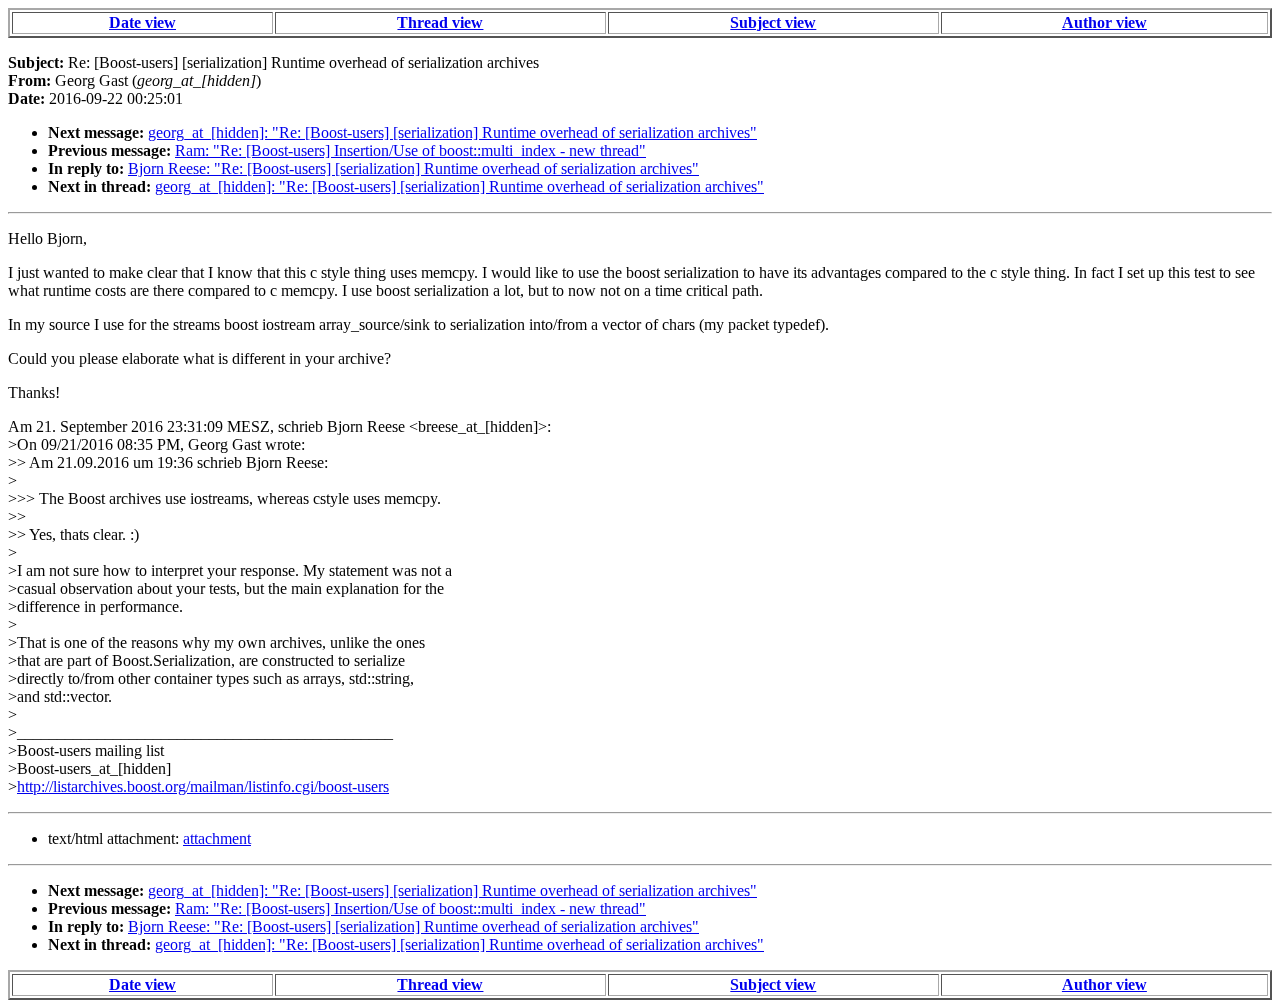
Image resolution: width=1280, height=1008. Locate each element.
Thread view (440, 22)
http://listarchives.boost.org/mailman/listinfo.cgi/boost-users (203, 786)
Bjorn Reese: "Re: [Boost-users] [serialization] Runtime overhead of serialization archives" (413, 168)
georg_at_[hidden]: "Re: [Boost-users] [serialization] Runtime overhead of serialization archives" (452, 132)
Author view (1104, 22)
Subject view (773, 22)
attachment (217, 838)
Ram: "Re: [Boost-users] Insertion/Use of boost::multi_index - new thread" (410, 150)
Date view (142, 22)
